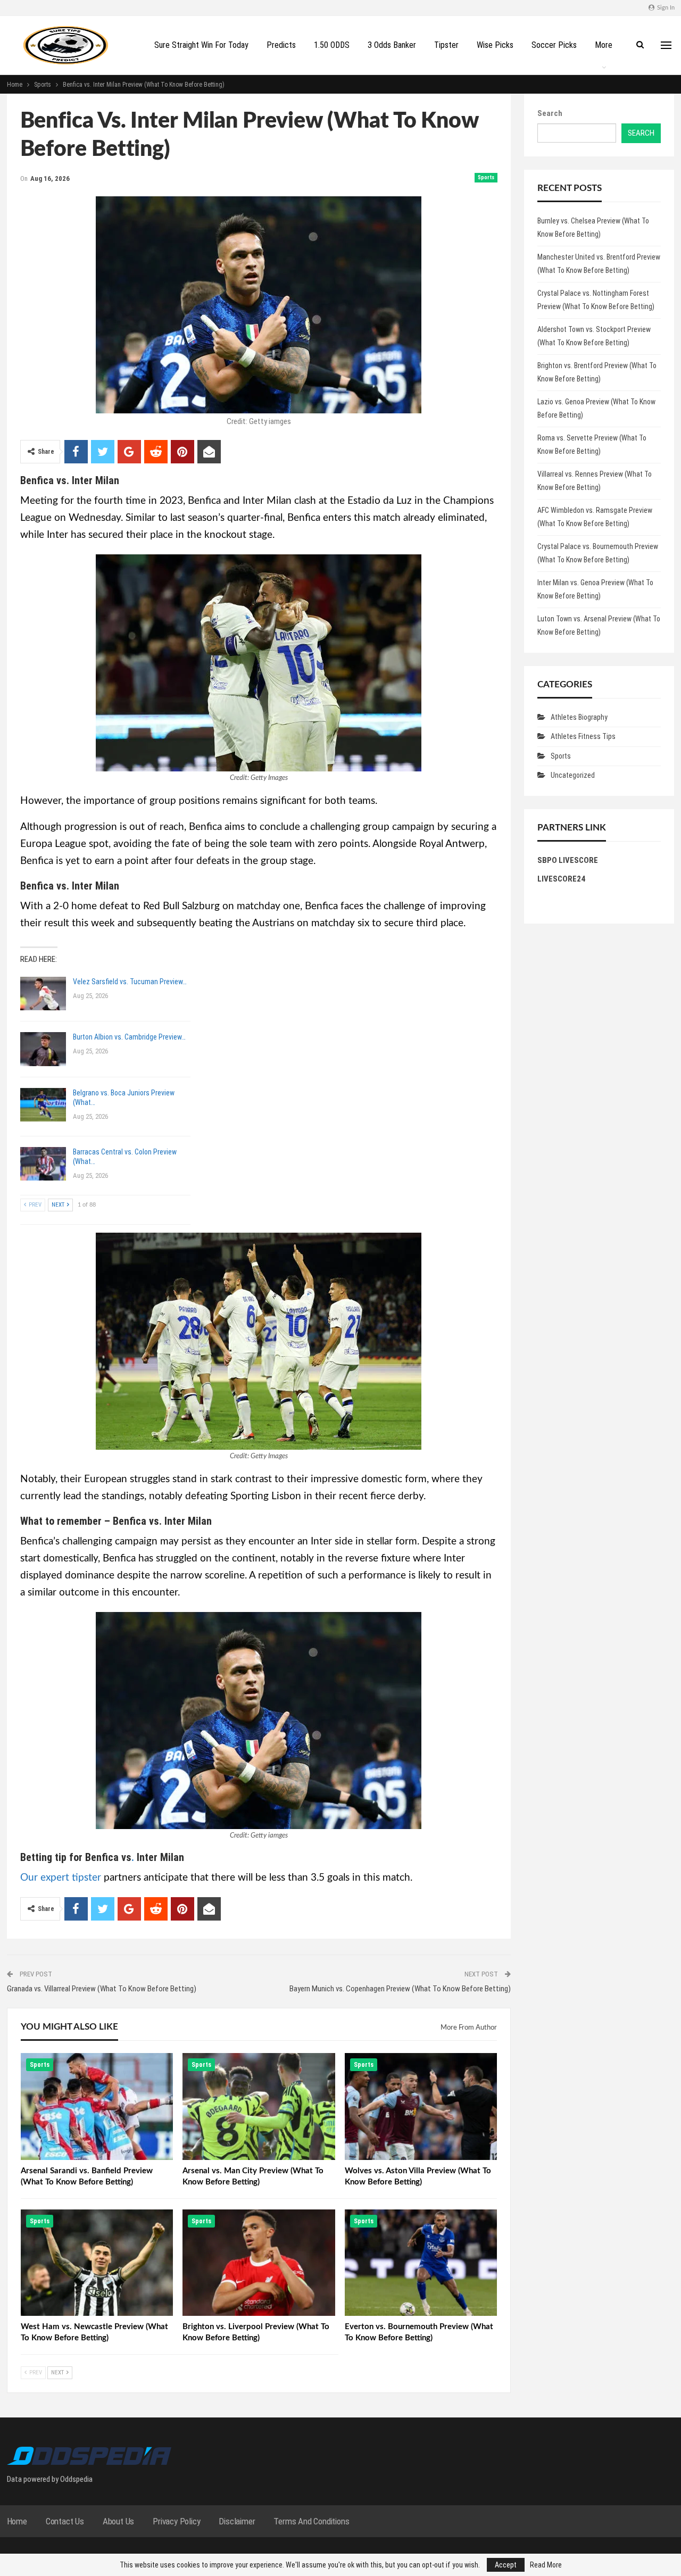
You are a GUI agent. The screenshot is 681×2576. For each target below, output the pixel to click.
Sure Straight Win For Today (201, 45)
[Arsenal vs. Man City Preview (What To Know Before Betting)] (259, 2106)
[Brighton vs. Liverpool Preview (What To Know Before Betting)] (259, 2263)
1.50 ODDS (332, 45)
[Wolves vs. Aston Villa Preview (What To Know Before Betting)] (421, 2106)
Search (550, 113)
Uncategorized (573, 775)
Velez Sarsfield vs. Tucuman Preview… (130, 982)
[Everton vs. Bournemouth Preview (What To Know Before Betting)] (421, 2263)
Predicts (281, 45)
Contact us (65, 2521)
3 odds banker (392, 45)
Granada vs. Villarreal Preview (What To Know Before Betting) (102, 1989)
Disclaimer (237, 2521)
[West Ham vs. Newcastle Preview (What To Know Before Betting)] (97, 2263)
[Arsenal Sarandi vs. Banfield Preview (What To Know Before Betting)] (97, 2106)
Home (17, 2521)
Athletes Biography (579, 717)
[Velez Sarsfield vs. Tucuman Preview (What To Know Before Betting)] (43, 994)
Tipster (446, 45)
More (604, 45)
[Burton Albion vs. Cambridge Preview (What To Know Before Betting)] (43, 1049)
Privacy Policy (176, 2521)
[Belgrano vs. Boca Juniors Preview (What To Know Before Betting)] (43, 1105)
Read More (546, 2565)
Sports (486, 177)
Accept (506, 2565)
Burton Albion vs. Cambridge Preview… (129, 1037)
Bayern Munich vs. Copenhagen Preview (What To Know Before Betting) (400, 1989)
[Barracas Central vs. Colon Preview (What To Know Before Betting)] (43, 1164)
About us (118, 2521)
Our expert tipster (61, 1878)
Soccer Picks (554, 45)
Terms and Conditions (311, 2521)
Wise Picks (495, 45)
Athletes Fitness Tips (583, 736)
